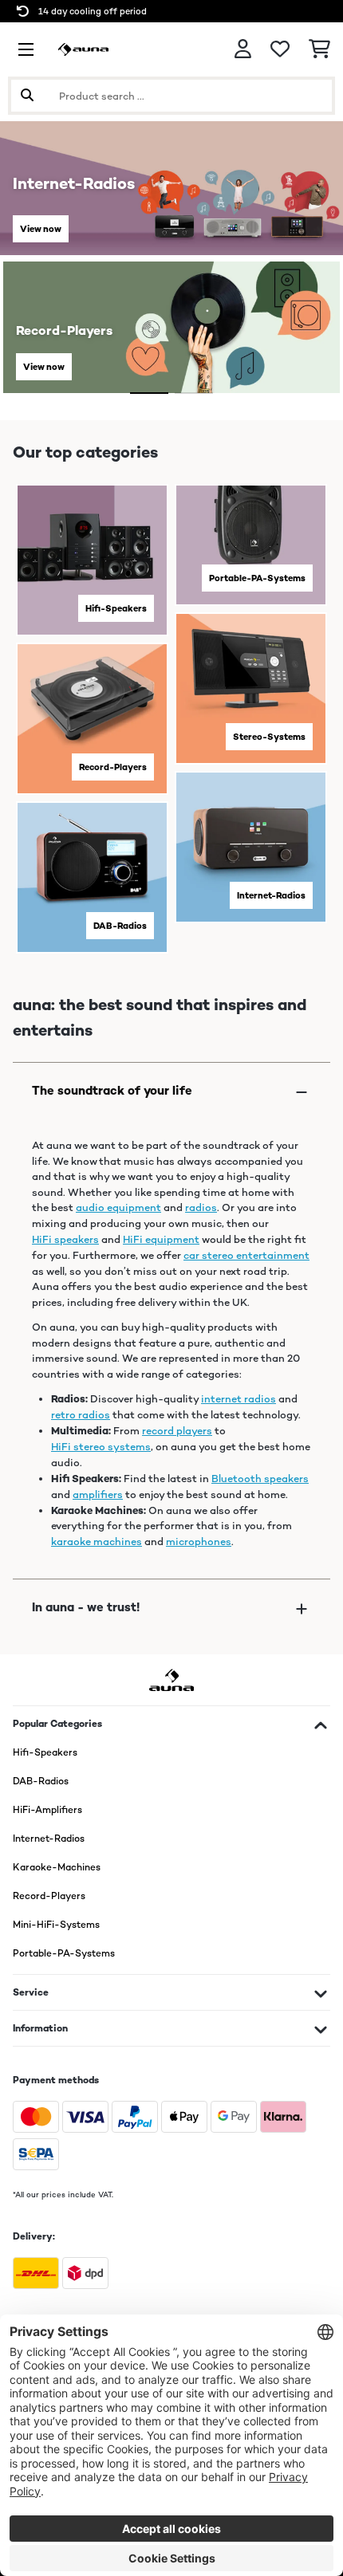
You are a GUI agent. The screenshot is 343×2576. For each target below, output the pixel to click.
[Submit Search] (27, 96)
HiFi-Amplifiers (47, 1810)
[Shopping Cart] (319, 49)
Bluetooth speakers (260, 1479)
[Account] (243, 49)
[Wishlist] (280, 49)
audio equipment (118, 1207)
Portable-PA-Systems (257, 578)
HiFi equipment (161, 1239)
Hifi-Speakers (116, 608)
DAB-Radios (120, 926)
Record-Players (113, 767)
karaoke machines (97, 1542)
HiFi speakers (65, 1239)
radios (201, 1207)
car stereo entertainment (246, 1255)
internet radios (239, 1399)
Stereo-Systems (269, 737)
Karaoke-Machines (57, 1867)
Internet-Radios (271, 895)
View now (41, 229)
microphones (199, 1542)
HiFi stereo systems (101, 1447)
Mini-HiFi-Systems (56, 1925)
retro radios (81, 1415)
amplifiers (98, 1494)
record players (177, 1431)
